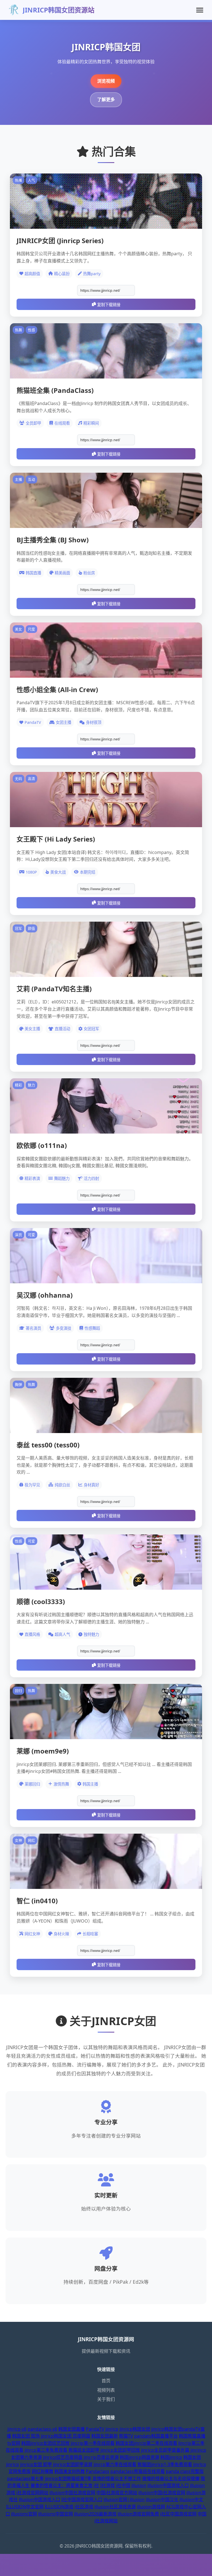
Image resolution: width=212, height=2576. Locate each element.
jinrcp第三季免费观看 (46, 2450)
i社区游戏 (84, 2507)
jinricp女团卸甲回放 (120, 2450)
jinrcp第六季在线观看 (115, 2464)
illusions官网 (24, 2514)
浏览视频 (106, 81)
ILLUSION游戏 (59, 2507)
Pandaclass (98, 2471)
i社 (96, 2485)
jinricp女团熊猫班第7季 (68, 2478)
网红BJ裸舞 (43, 2471)
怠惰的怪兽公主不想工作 (117, 2478)
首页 (106, 2381)
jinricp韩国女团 (135, 2429)
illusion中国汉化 (162, 2499)
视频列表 (106, 2390)
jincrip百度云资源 (101, 2457)
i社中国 (123, 2485)
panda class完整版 (185, 2471)
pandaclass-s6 (42, 2429)
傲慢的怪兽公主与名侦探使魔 (171, 2478)
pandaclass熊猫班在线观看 (138, 2471)
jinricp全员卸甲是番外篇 (165, 2450)
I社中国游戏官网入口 (82, 2499)
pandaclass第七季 (26, 2478)
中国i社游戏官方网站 (117, 2493)
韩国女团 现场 (26, 2436)
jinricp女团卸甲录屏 (73, 2464)
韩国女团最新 (105, 2436)
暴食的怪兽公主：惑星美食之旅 (62, 2485)
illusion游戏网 (151, 2507)
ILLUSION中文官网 (25, 2507)
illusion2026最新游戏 (95, 2514)
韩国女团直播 (71, 2429)
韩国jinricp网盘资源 (140, 2457)
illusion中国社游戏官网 (72, 2493)
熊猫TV (126, 2436)
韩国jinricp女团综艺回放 (45, 2443)
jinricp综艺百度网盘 (63, 2457)
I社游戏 (108, 2485)
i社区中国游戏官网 (178, 2514)
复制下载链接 (109, 305)
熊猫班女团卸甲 (84, 2450)
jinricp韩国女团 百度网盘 (66, 2436)
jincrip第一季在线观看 (93, 2443)
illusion (139, 2485)
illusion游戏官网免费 (138, 2514)
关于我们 (106, 2399)
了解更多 (106, 99)
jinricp (112, 2429)
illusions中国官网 (55, 2514)
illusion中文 (191, 2499)
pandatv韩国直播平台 (156, 2436)
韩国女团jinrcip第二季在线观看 (146, 2443)
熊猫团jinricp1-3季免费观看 (165, 2464)
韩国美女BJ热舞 (70, 2471)
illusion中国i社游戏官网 (162, 2493)
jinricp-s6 (17, 2429)
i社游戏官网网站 (32, 2493)
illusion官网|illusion (124, 2499)
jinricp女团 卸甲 (36, 2464)
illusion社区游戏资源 (115, 2507)
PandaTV (95, 2429)
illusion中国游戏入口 (168, 2485)
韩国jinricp (171, 2457)
